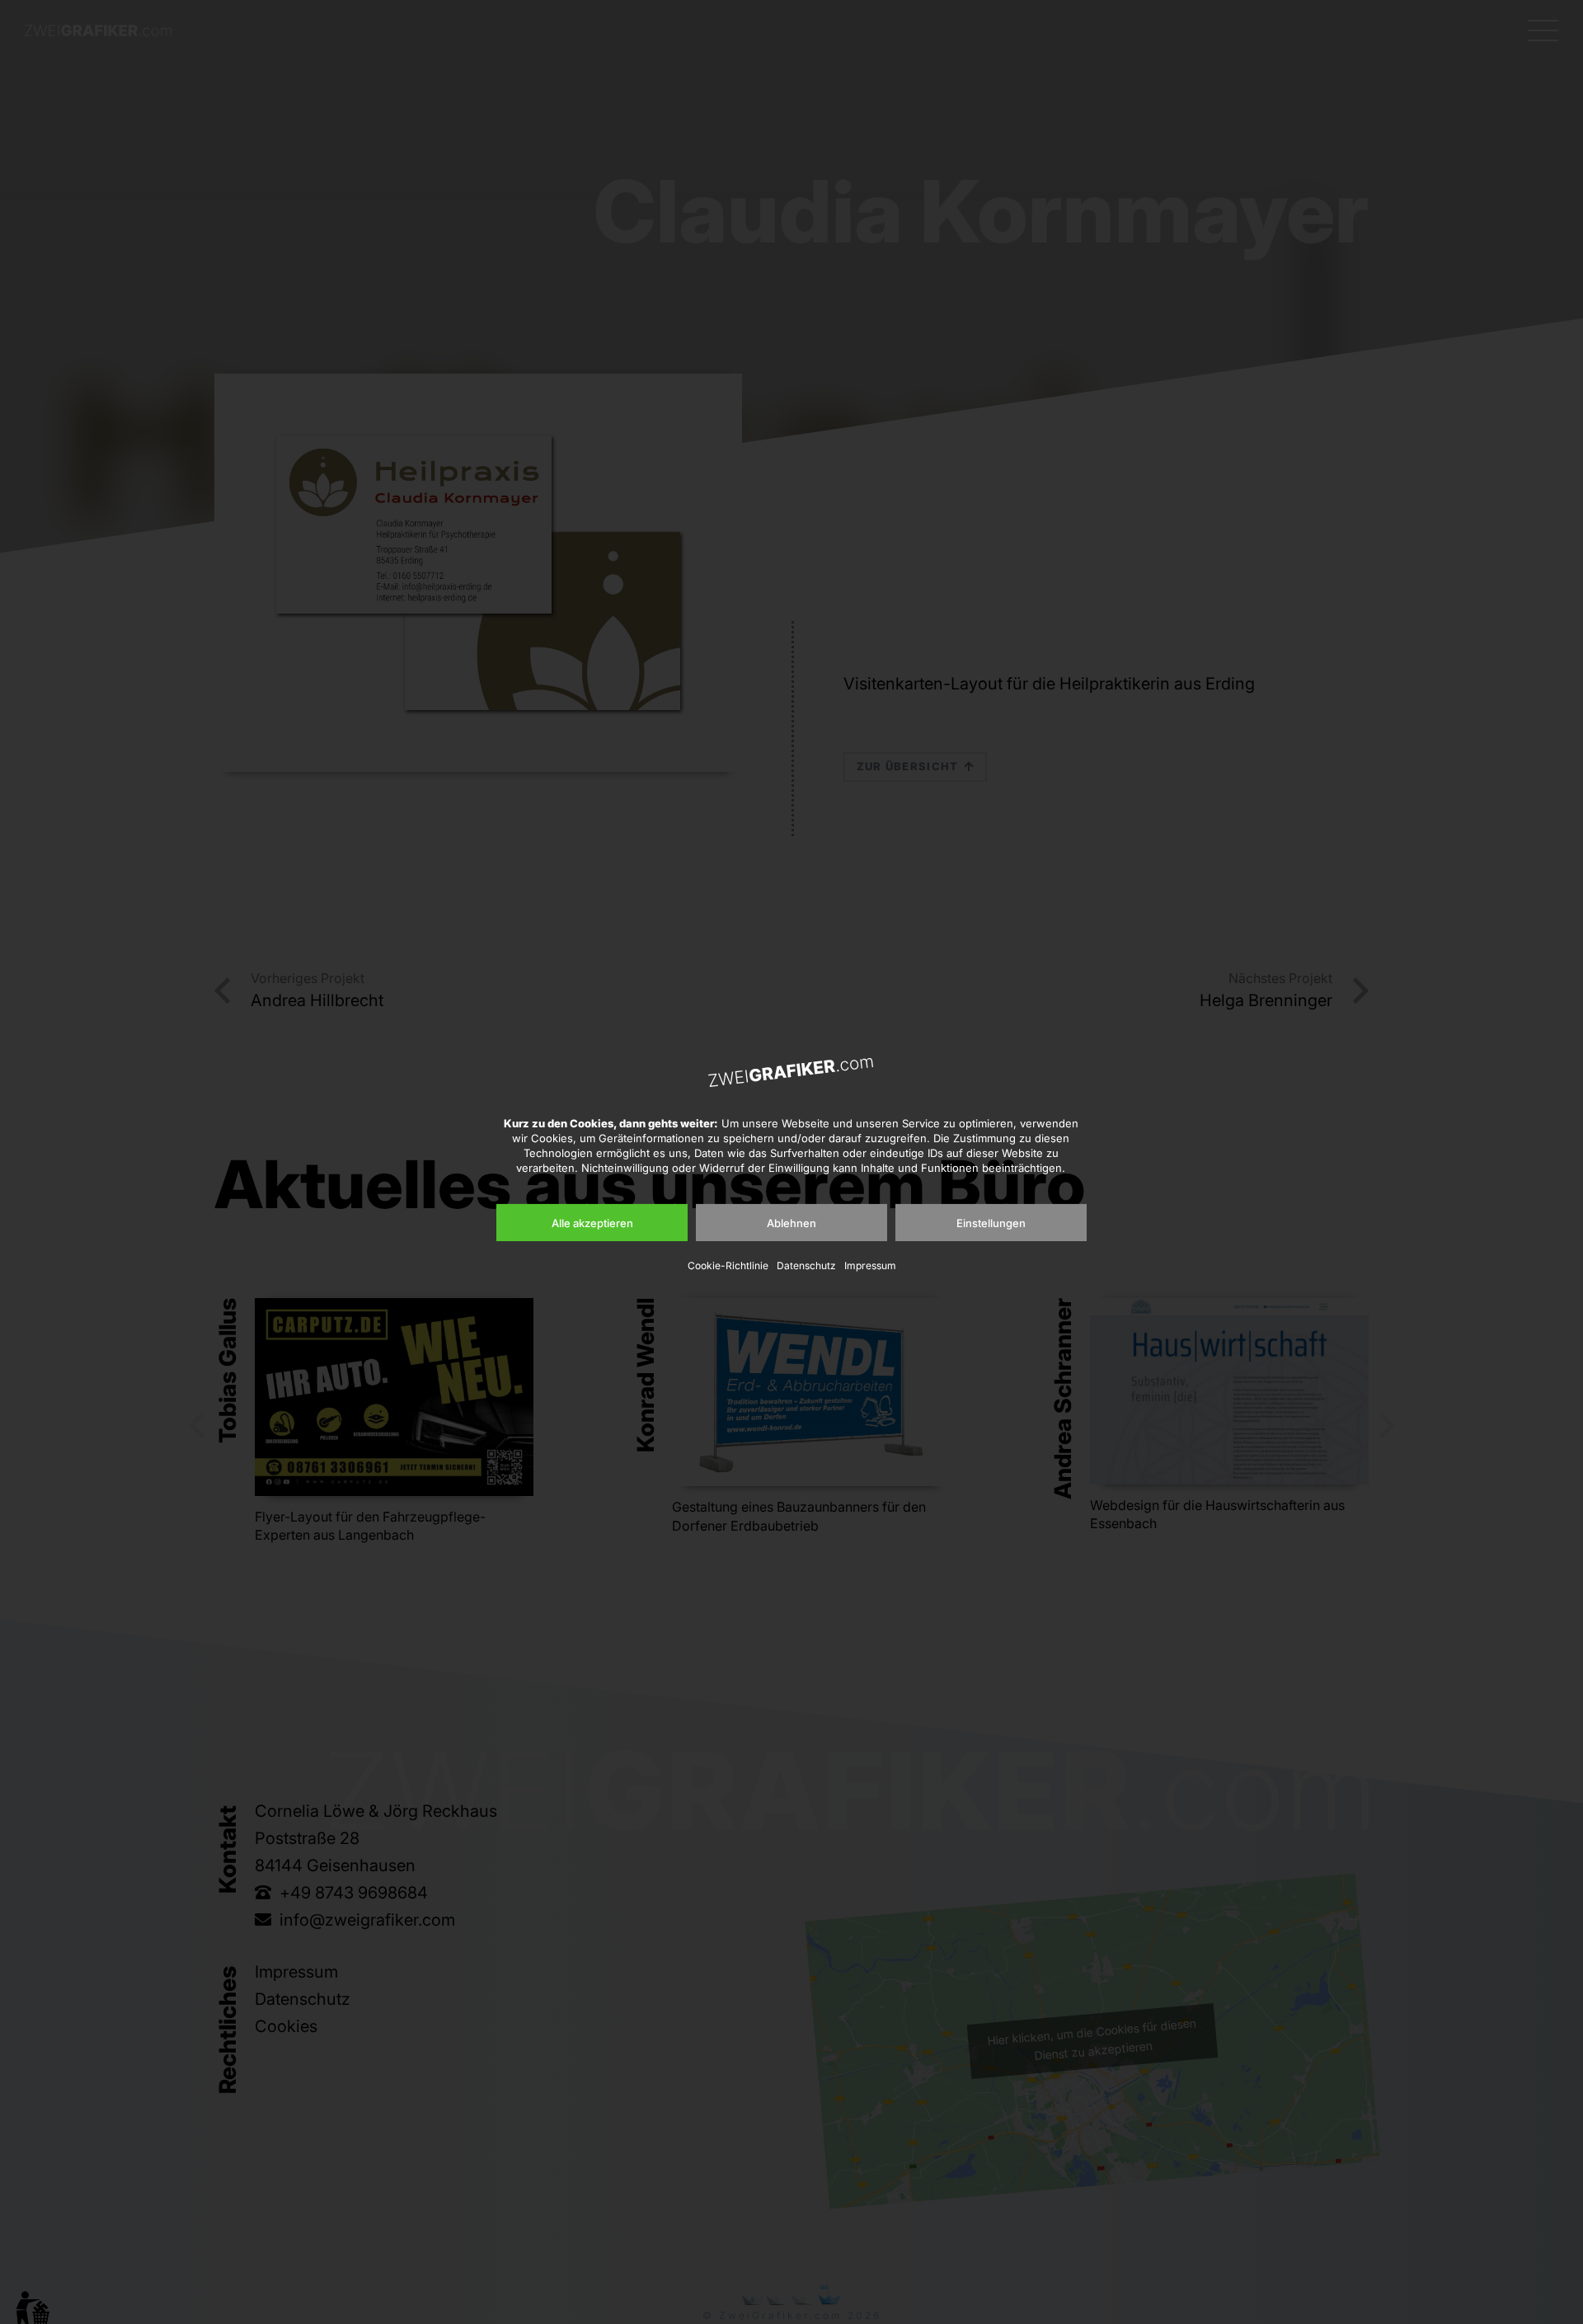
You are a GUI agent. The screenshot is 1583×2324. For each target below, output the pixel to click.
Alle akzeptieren (592, 1223)
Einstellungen (991, 1223)
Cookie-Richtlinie (728, 1265)
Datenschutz (806, 1265)
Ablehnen (791, 1223)
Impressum (870, 1265)
